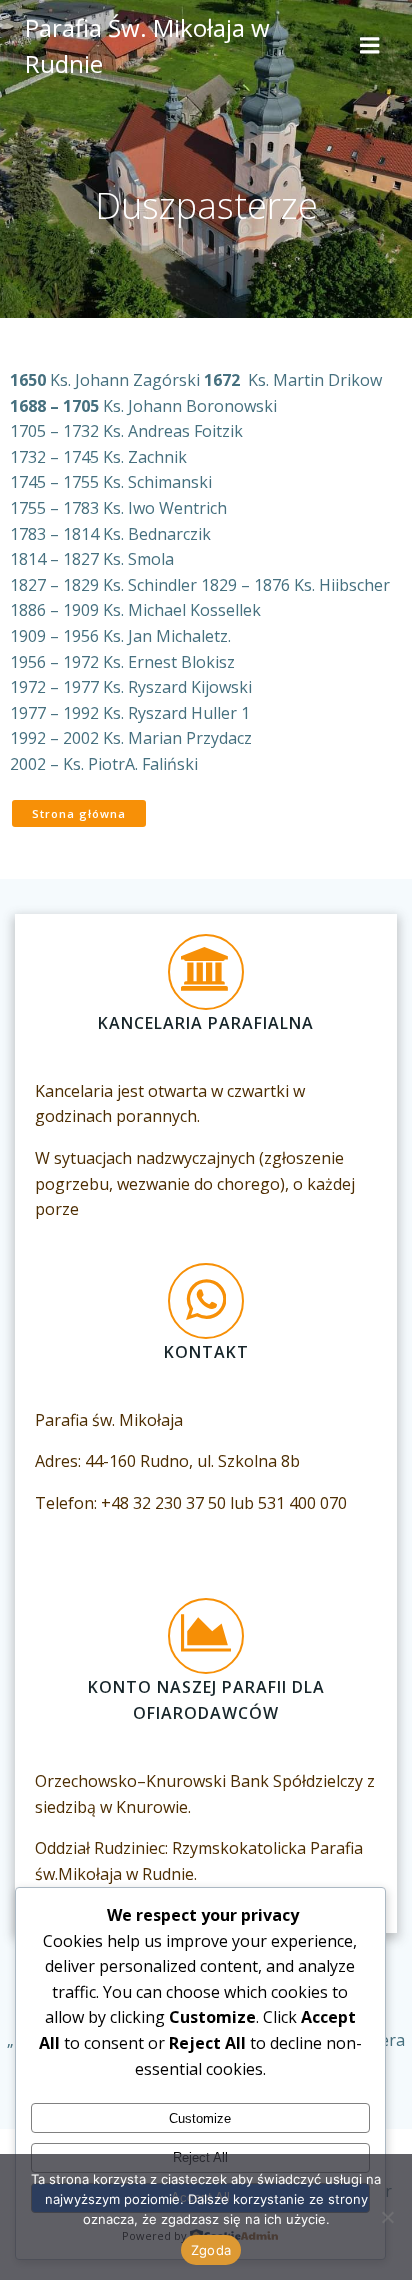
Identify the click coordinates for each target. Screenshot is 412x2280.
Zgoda (211, 2250)
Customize (200, 2118)
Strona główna (79, 813)
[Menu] (370, 46)
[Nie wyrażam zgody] (387, 2217)
